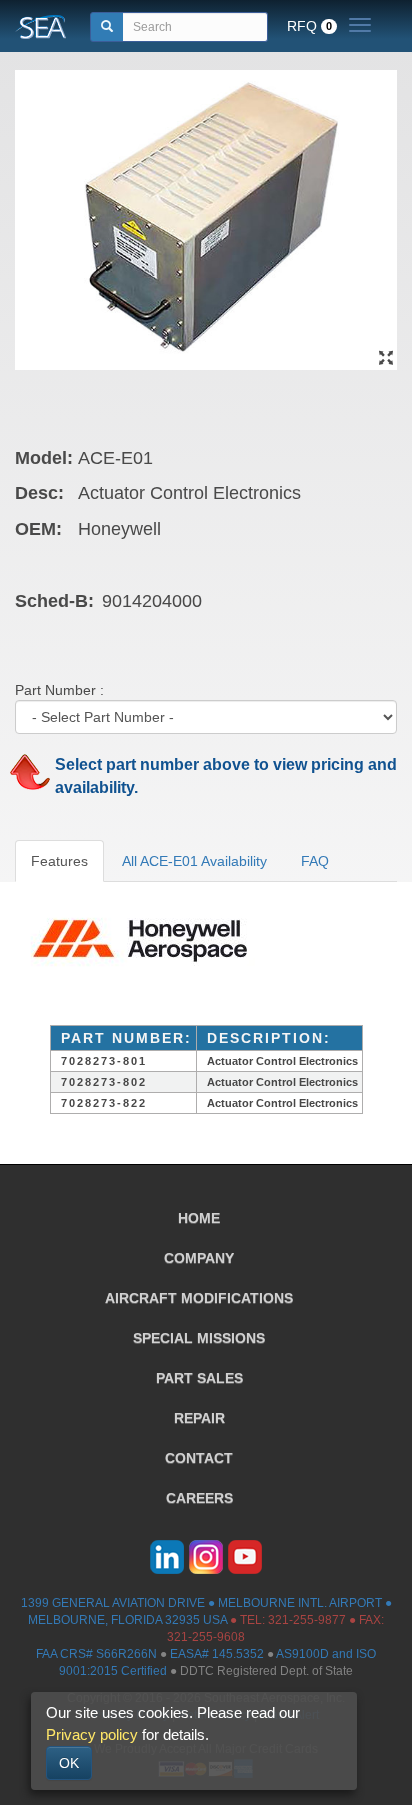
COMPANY (199, 1258)
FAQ (315, 861)
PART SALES (199, 1378)
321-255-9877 (307, 1620)
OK (69, 1763)
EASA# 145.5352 (217, 1654)
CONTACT (199, 1458)
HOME (199, 1218)
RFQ (309, 26)
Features (59, 861)
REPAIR (199, 1418)
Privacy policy (92, 1734)
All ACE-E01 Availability (194, 861)
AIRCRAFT (199, 1298)
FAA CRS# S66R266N (96, 1654)
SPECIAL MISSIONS (199, 1338)
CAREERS (199, 1498)
